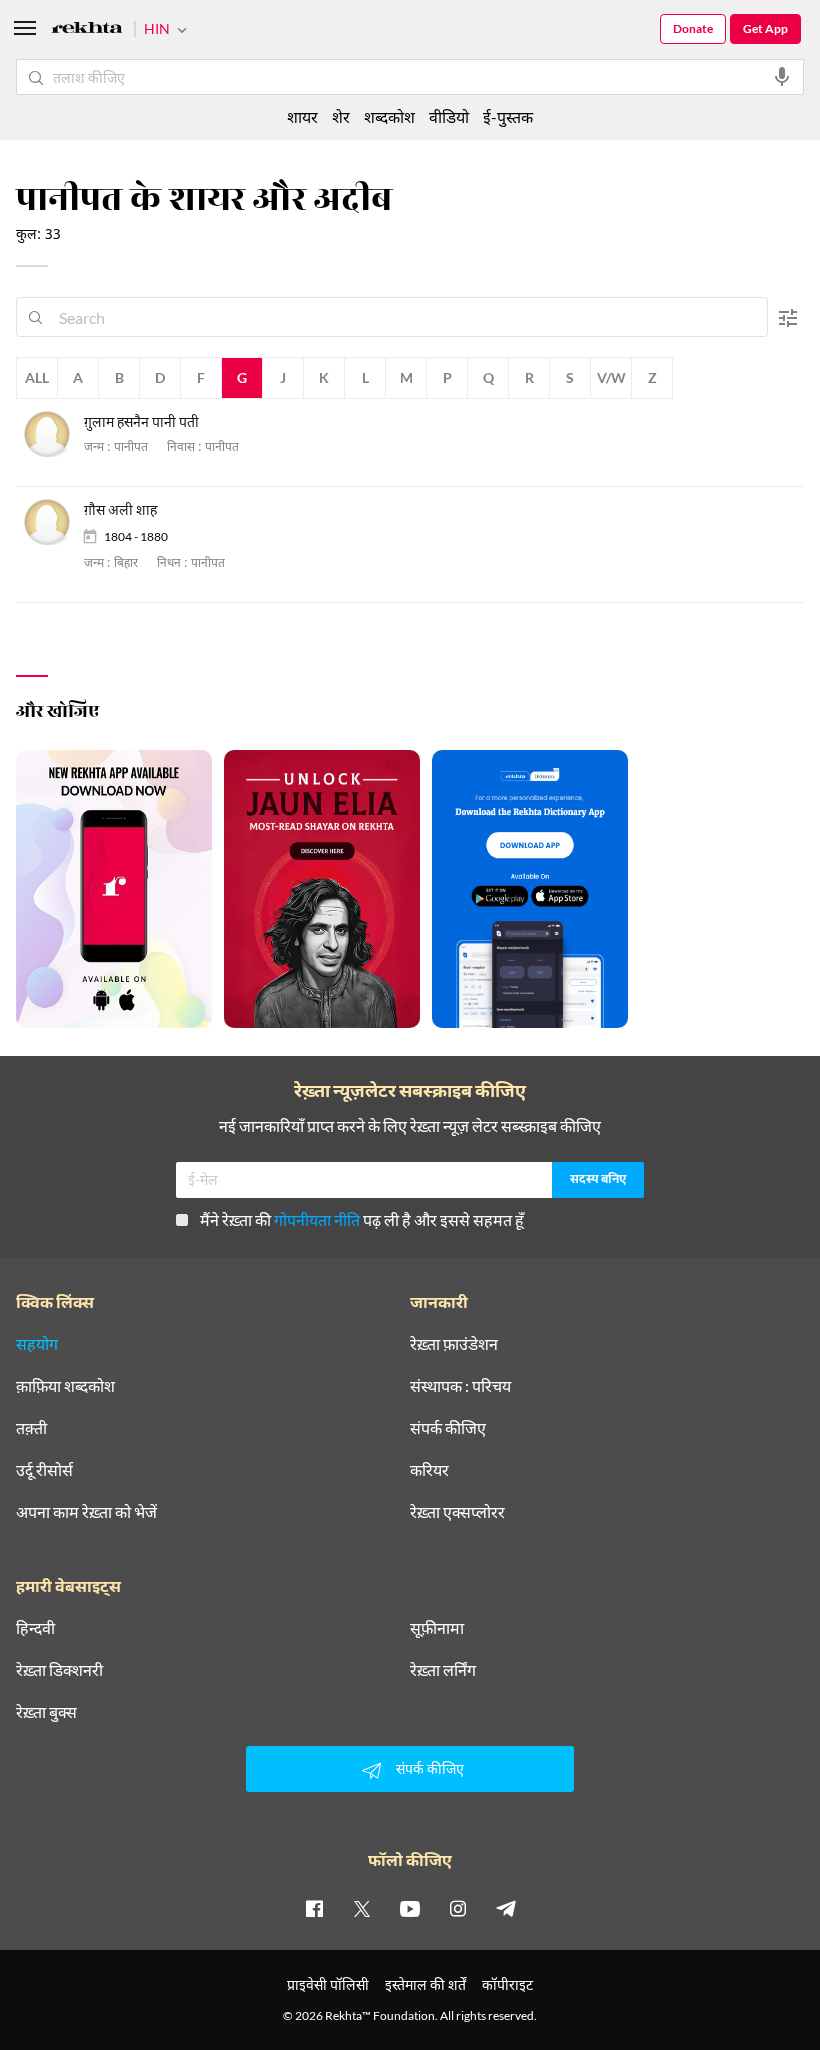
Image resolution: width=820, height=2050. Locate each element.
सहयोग (37, 1344)
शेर (341, 116)
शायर (302, 116)
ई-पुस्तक (508, 116)
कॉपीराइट (507, 1984)
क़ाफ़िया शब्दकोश (65, 1386)
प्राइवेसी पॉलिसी (328, 1984)
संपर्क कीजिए (448, 1428)
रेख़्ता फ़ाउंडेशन (454, 1344)
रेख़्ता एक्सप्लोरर (457, 1512)
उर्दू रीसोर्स (44, 1470)
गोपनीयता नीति (317, 1219)
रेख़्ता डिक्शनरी (59, 1670)
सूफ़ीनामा (437, 1628)
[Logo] (87, 30)
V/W (611, 377)
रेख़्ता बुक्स (46, 1712)
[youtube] (410, 1908)
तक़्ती (31, 1428)
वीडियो (449, 116)
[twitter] (362, 1908)
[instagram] (458, 1908)
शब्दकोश (389, 116)
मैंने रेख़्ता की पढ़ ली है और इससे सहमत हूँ (362, 1219)
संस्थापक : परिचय (460, 1386)
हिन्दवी (35, 1628)
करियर (429, 1470)
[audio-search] (782, 77)
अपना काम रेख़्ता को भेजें (86, 1512)
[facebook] (314, 1908)
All (37, 377)
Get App (765, 28)
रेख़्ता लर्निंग (443, 1670)
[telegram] (506, 1908)
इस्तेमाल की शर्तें (425, 1984)
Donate (693, 28)
